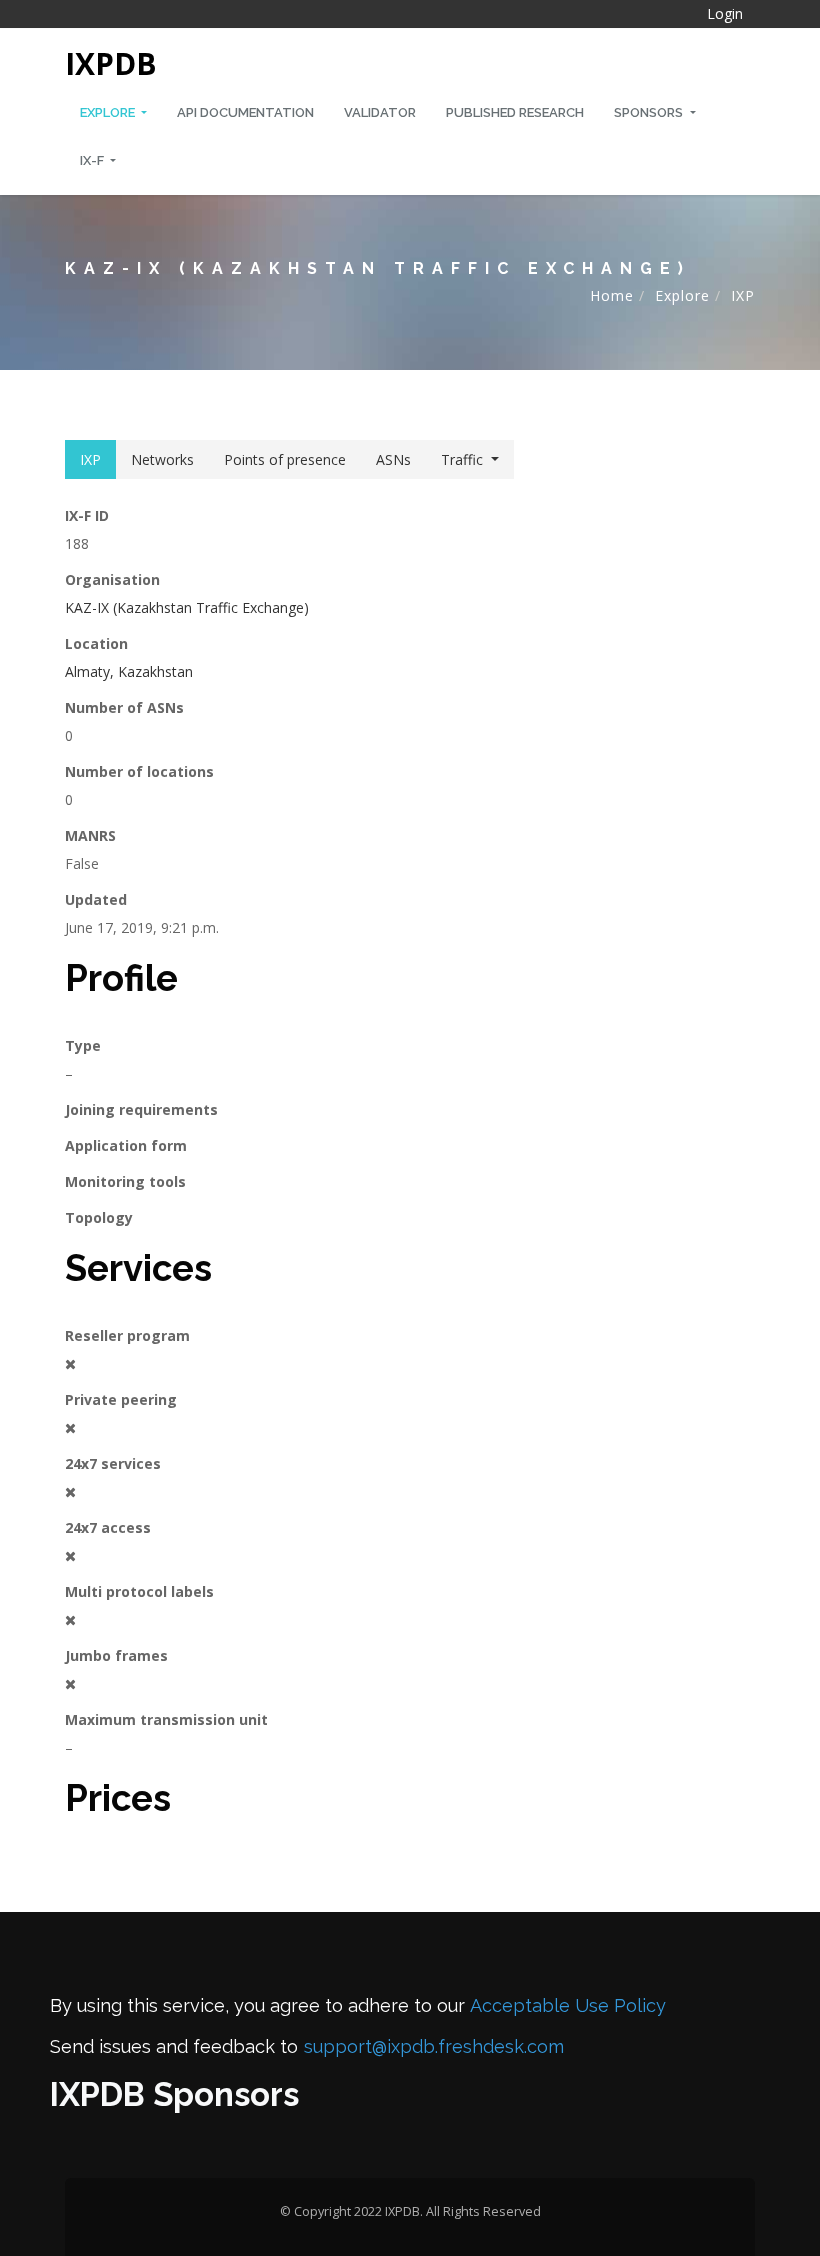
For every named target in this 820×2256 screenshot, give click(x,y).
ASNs (393, 459)
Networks (162, 459)
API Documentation (245, 112)
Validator (380, 112)
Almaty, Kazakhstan (129, 671)
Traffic (462, 459)
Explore (109, 112)
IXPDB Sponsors (174, 2094)
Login (725, 13)
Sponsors (650, 112)
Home (612, 295)
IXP (743, 295)
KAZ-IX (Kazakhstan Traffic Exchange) (187, 607)
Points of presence (285, 459)
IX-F (93, 160)
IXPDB (111, 63)
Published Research (515, 112)
